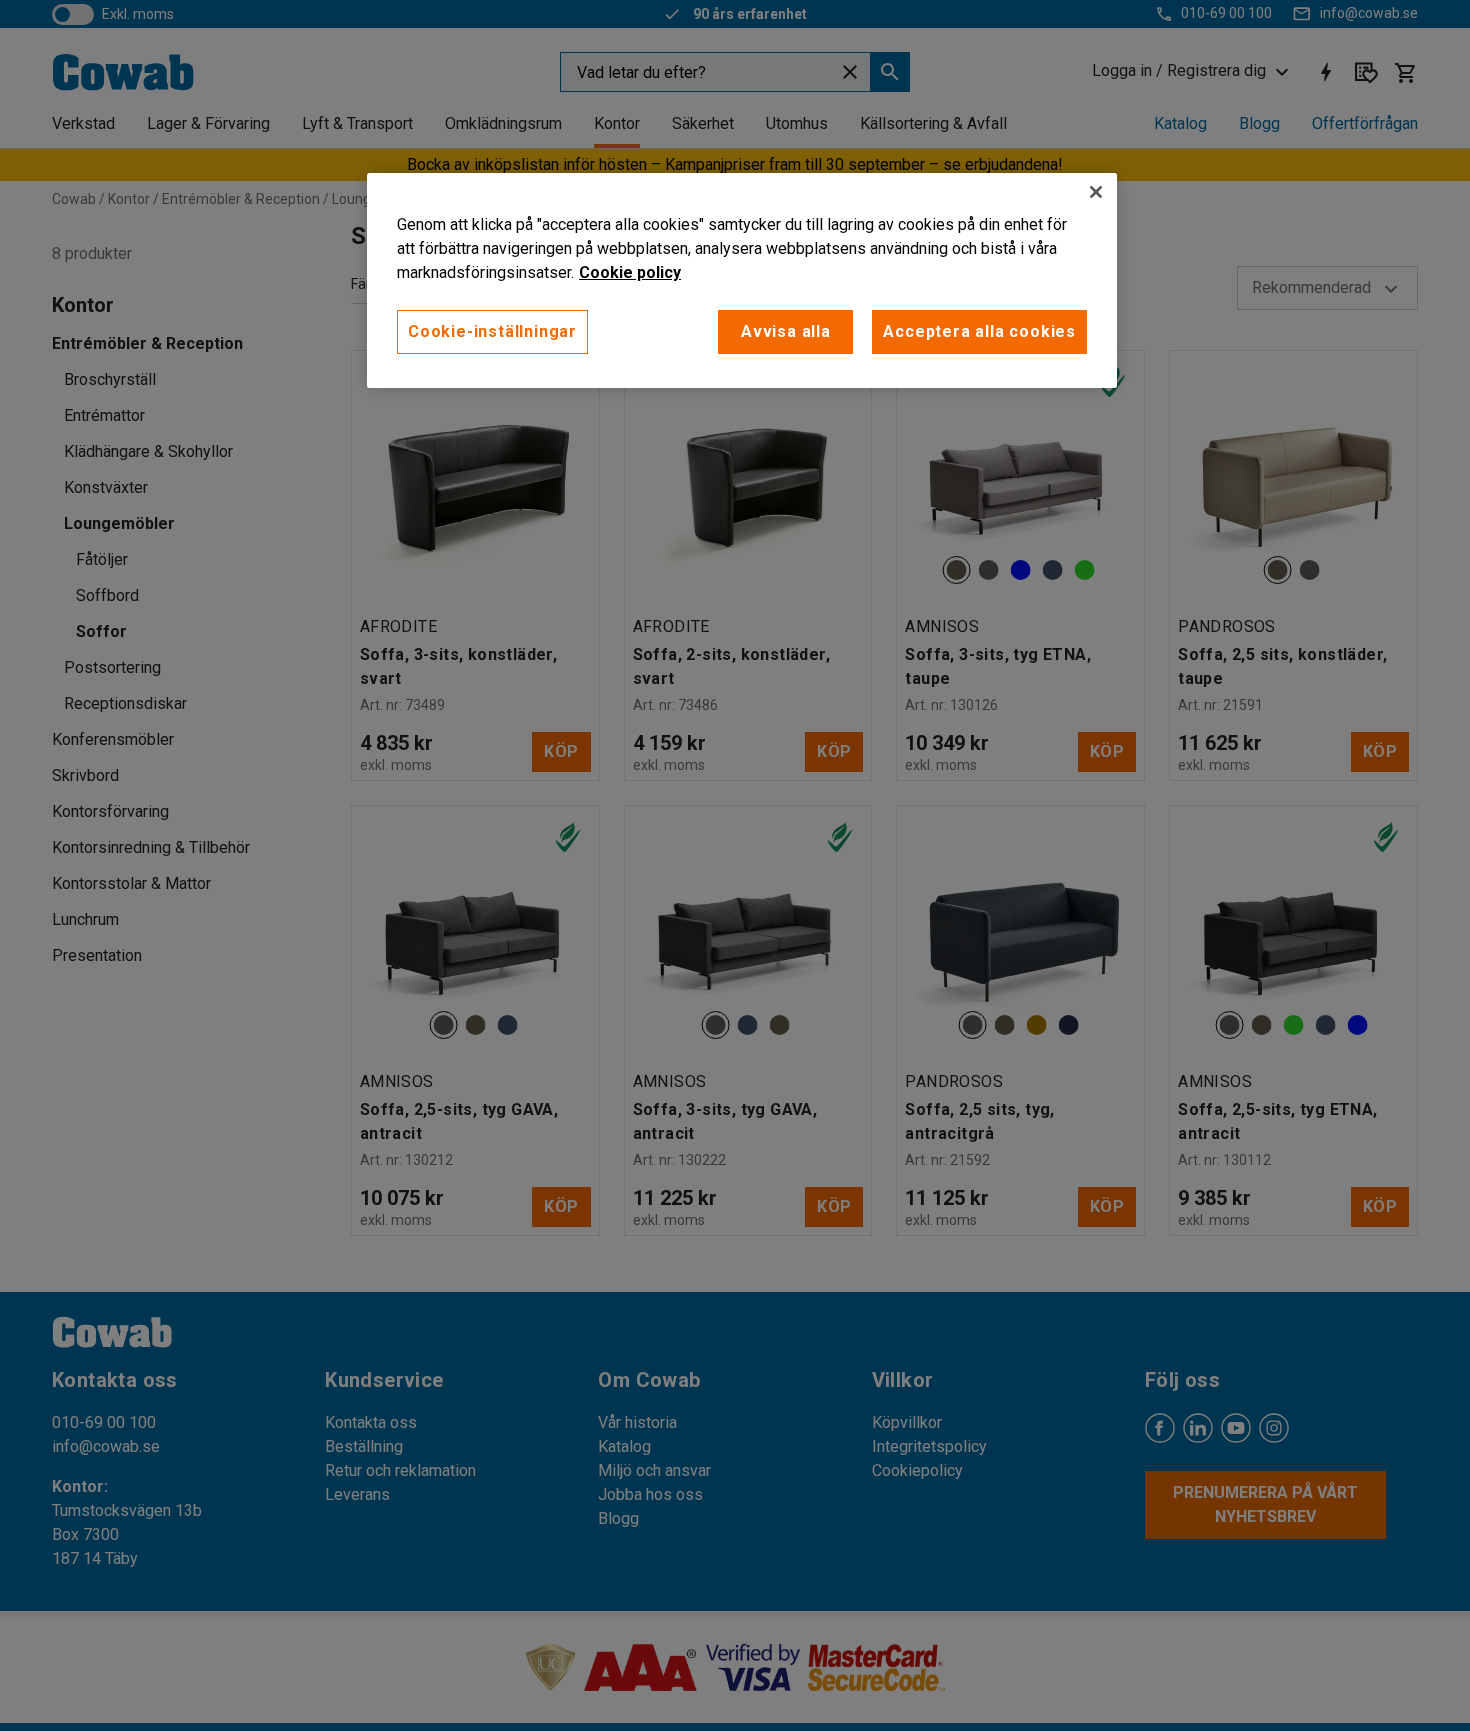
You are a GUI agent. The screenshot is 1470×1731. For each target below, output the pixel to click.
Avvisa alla (786, 331)
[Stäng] (1096, 192)
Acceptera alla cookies (979, 331)
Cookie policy (630, 272)
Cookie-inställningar (492, 331)
